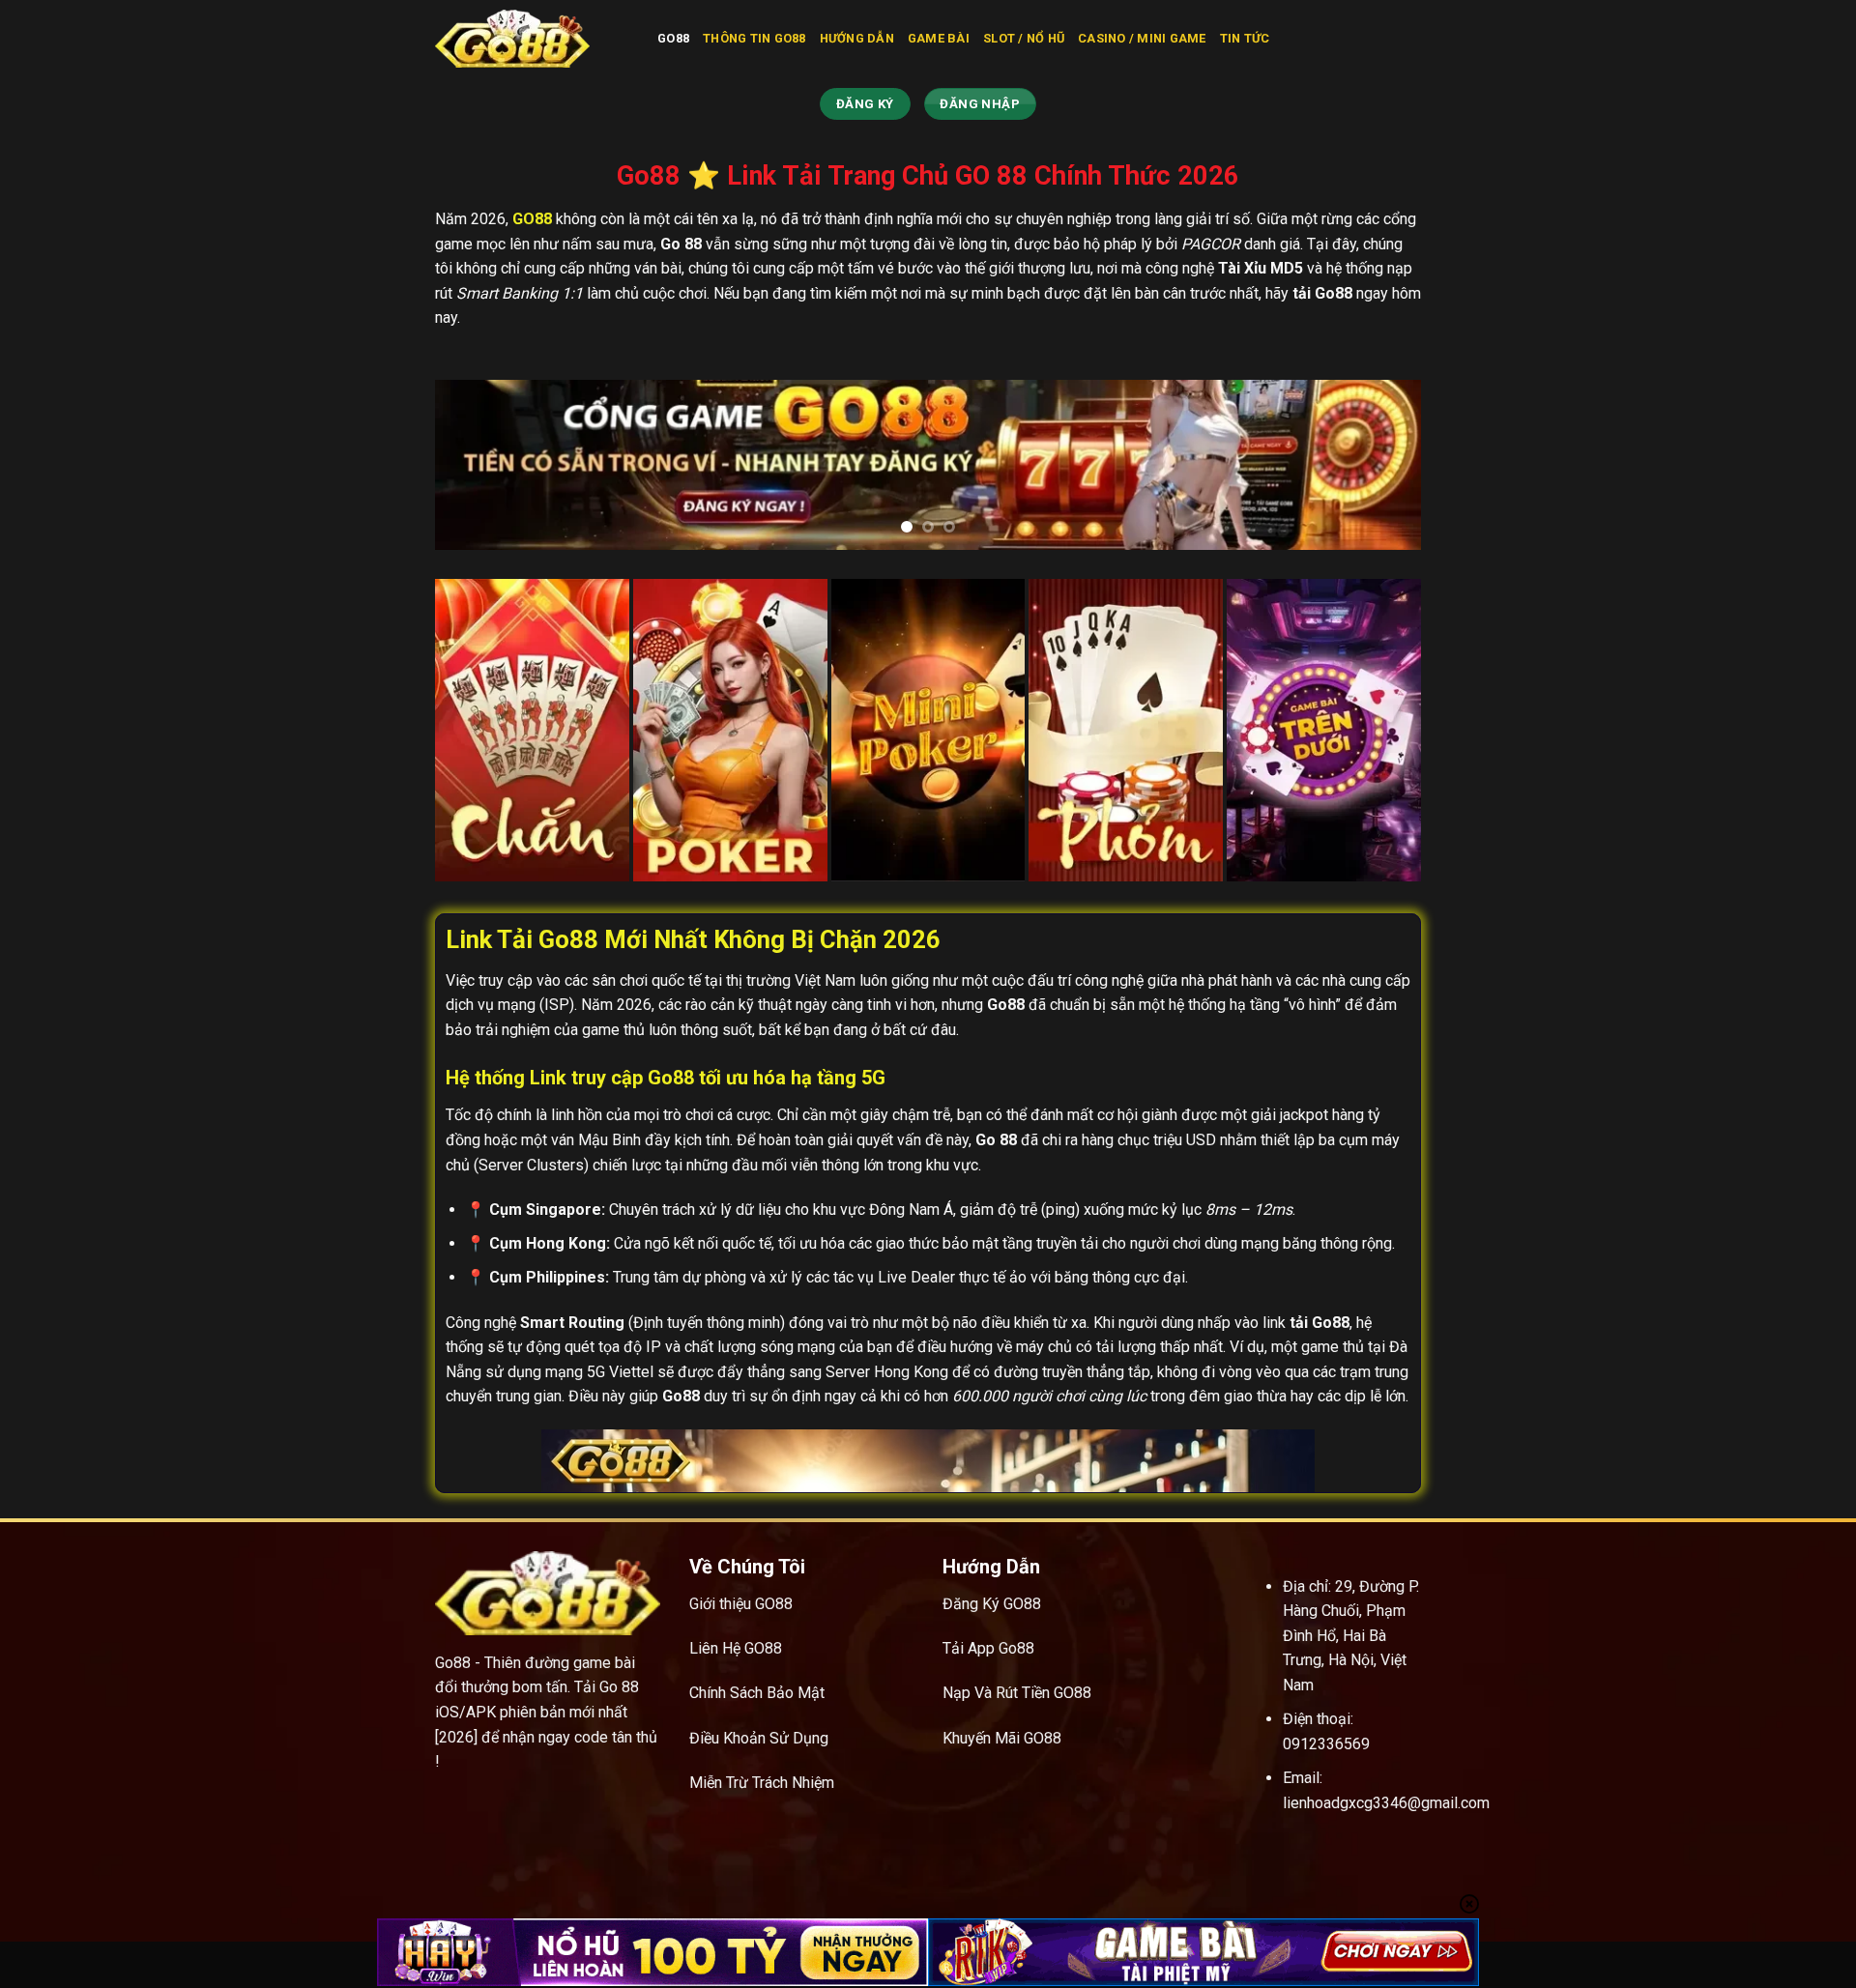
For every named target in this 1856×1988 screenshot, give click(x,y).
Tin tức (1245, 38)
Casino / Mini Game (1142, 38)
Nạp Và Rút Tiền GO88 (1017, 1693)
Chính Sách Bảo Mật (757, 1693)
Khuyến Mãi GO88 (1002, 1738)
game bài (939, 38)
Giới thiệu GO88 (741, 1604)
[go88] (532, 39)
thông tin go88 (754, 38)
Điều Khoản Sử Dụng (759, 1738)
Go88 (673, 38)
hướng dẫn (857, 38)
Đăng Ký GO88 (992, 1604)
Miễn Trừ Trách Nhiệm (762, 1783)
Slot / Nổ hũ (1024, 38)
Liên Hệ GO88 (736, 1648)
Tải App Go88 (988, 1648)
